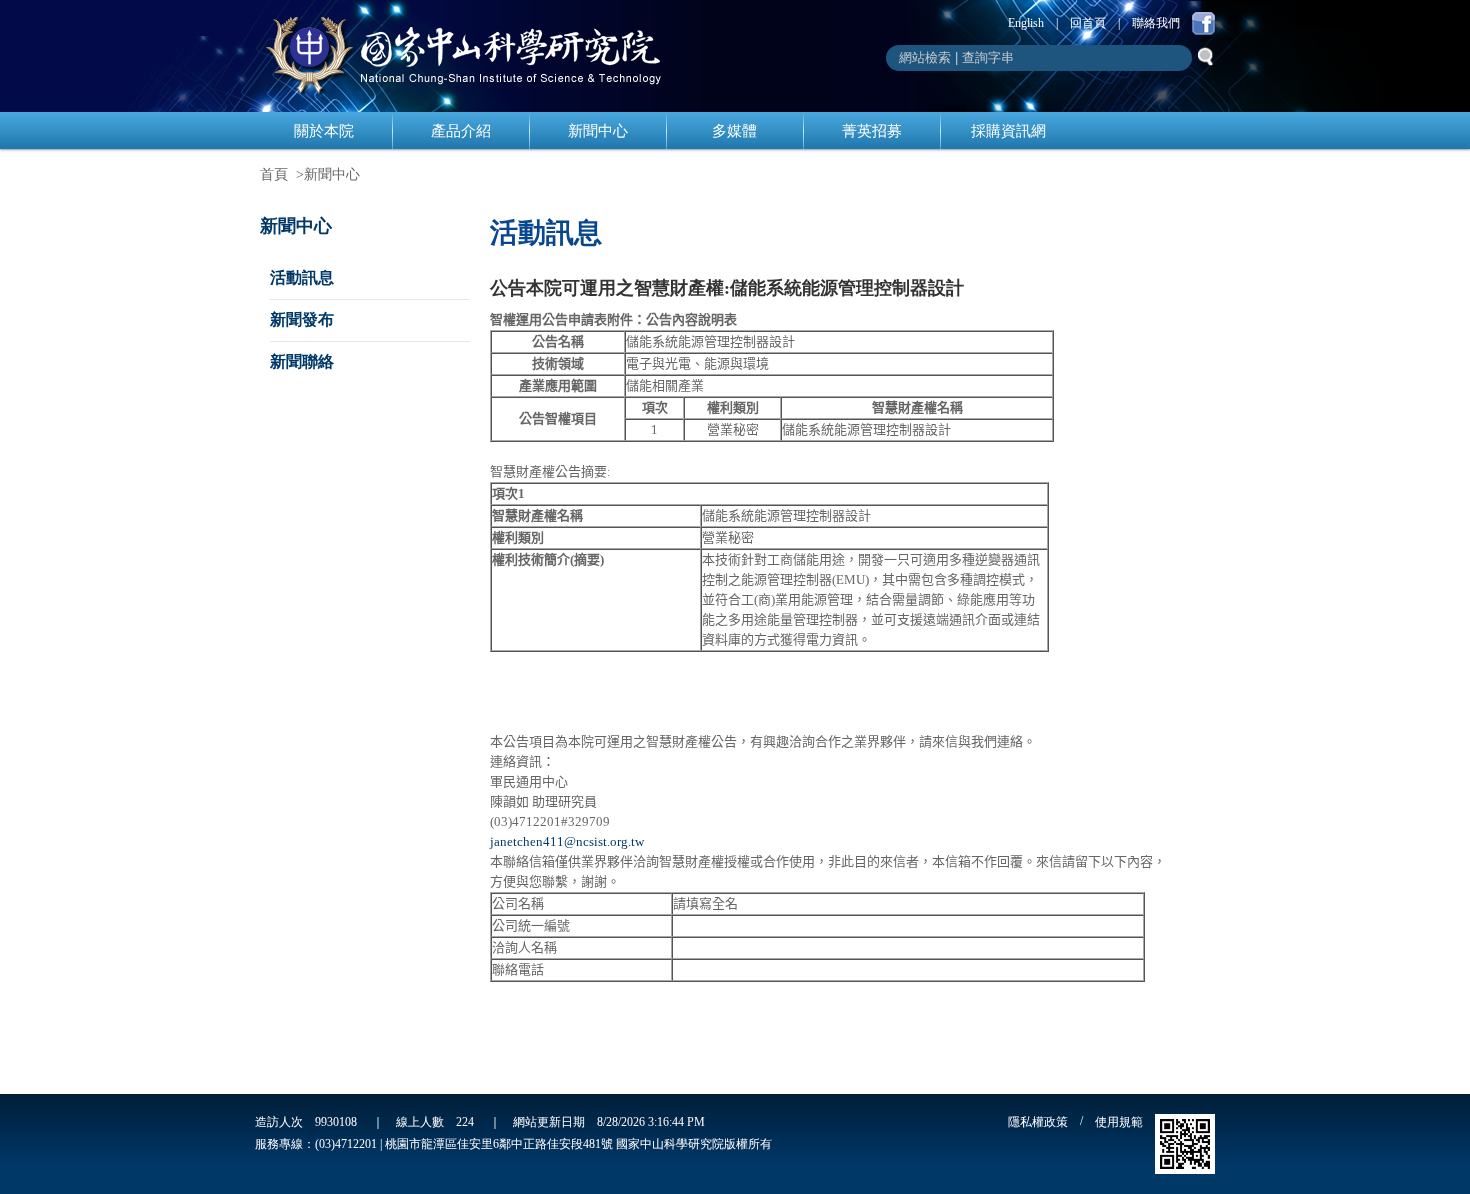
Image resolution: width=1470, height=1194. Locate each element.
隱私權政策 (1038, 1122)
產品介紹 (461, 131)
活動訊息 (302, 277)
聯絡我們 (1156, 23)
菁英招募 (872, 131)
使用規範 (1119, 1122)
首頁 (274, 174)
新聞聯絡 (302, 361)
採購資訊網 (1008, 131)
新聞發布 (302, 319)
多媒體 (734, 131)
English (1026, 23)
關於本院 (324, 131)
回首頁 (1088, 23)
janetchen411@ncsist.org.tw (567, 841)
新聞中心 (598, 131)
